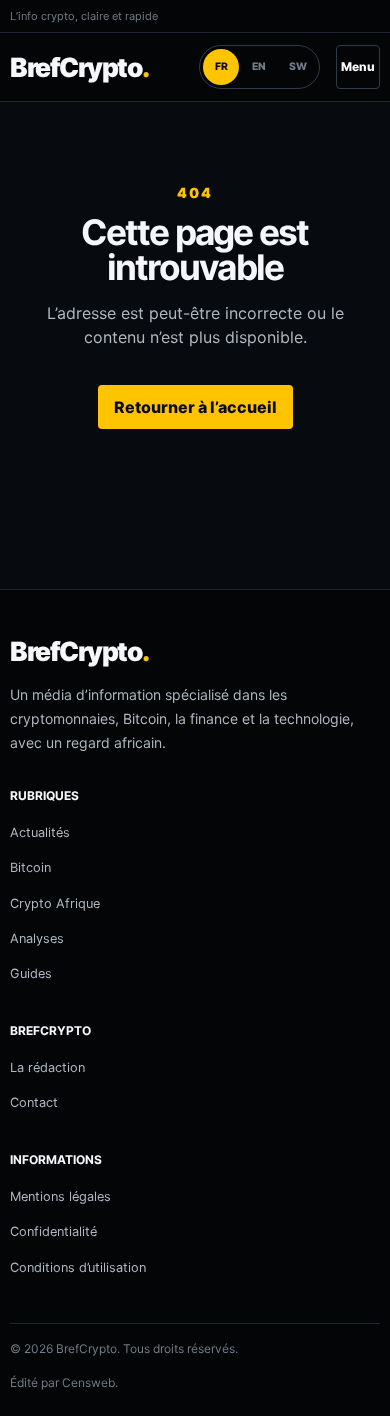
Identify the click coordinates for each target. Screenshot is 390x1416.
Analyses (37, 938)
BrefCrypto (79, 67)
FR (221, 66)
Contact (34, 1102)
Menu (358, 66)
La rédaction (47, 1067)
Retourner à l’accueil (195, 407)
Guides (31, 973)
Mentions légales (60, 1196)
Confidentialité (53, 1231)
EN (259, 66)
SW (298, 66)
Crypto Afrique (55, 903)
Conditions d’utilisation (78, 1267)
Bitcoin (30, 867)
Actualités (40, 832)
